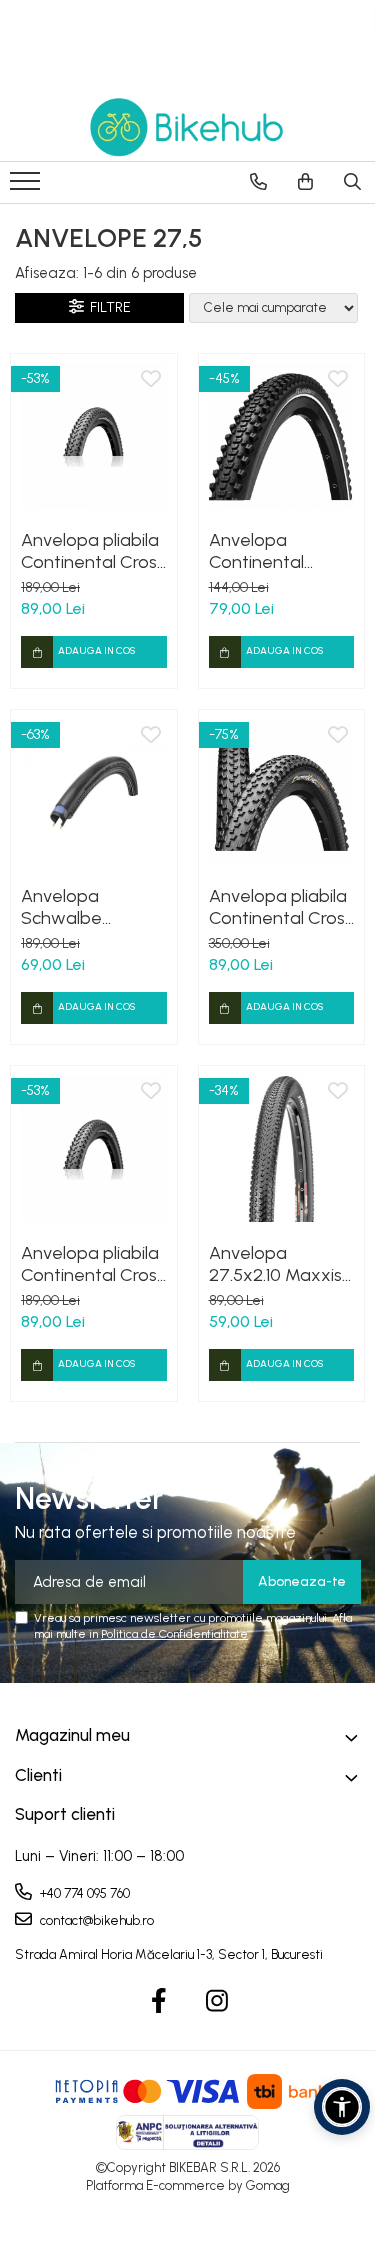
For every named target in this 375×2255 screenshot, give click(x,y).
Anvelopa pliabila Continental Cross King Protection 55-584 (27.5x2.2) (281, 907)
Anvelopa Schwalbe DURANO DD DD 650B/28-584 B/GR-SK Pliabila (84, 907)
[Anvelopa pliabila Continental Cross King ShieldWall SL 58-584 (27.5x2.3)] (94, 437)
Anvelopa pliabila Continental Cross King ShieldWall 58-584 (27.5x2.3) (93, 1264)
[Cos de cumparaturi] (305, 182)
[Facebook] (158, 2002)
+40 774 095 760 (83, 1893)
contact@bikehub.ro (95, 1920)
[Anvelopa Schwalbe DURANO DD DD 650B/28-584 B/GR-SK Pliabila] (94, 793)
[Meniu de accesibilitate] (342, 2107)
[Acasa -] (188, 127)
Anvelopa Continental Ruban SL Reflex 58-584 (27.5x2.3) (279, 551)
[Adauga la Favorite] (151, 380)
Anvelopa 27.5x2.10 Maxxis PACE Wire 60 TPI (275, 1264)
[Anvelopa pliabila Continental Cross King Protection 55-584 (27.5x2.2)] (282, 793)
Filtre (107, 307)
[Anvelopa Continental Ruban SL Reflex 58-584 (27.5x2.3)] (282, 437)
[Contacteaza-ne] (258, 182)
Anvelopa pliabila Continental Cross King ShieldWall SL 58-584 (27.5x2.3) (93, 551)
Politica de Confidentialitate (174, 1634)
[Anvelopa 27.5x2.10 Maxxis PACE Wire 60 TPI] (282, 1149)
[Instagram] (216, 2002)
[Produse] (27, 187)
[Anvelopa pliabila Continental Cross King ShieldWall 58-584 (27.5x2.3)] (94, 1149)
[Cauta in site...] (352, 182)
